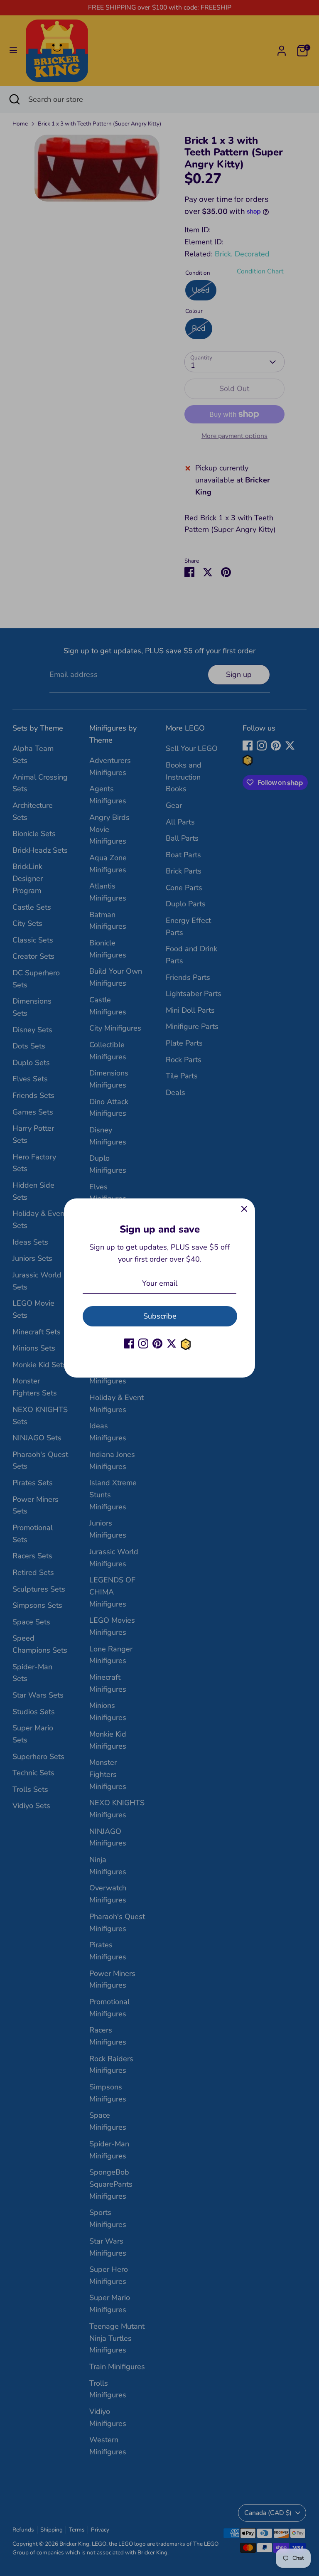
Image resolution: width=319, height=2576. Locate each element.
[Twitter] (172, 1343)
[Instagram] (143, 1343)
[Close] (244, 1209)
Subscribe (160, 1316)
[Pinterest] (157, 1343)
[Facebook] (129, 1343)
